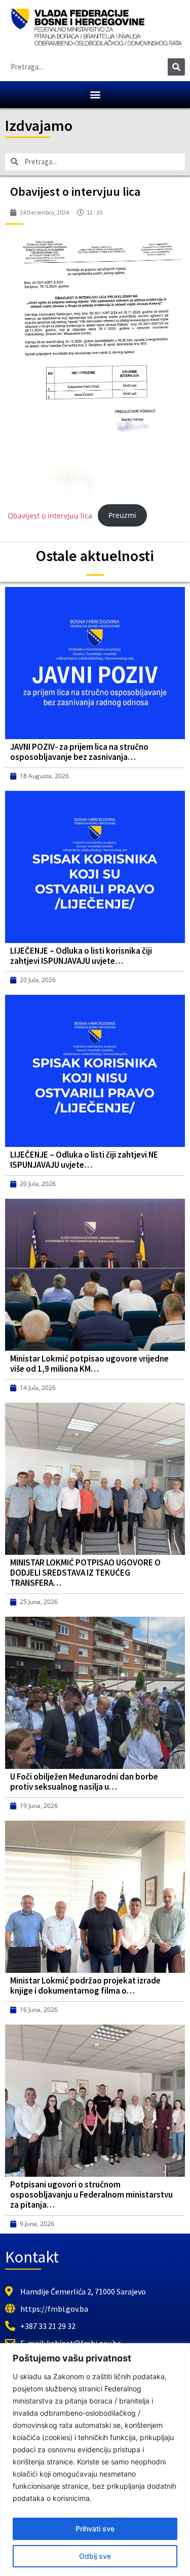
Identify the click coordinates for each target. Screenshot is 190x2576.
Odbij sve (95, 2556)
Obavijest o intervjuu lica (50, 515)
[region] (95, 2460)
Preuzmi (122, 515)
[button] (95, 95)
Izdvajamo (39, 125)
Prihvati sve (95, 2529)
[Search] (176, 67)
